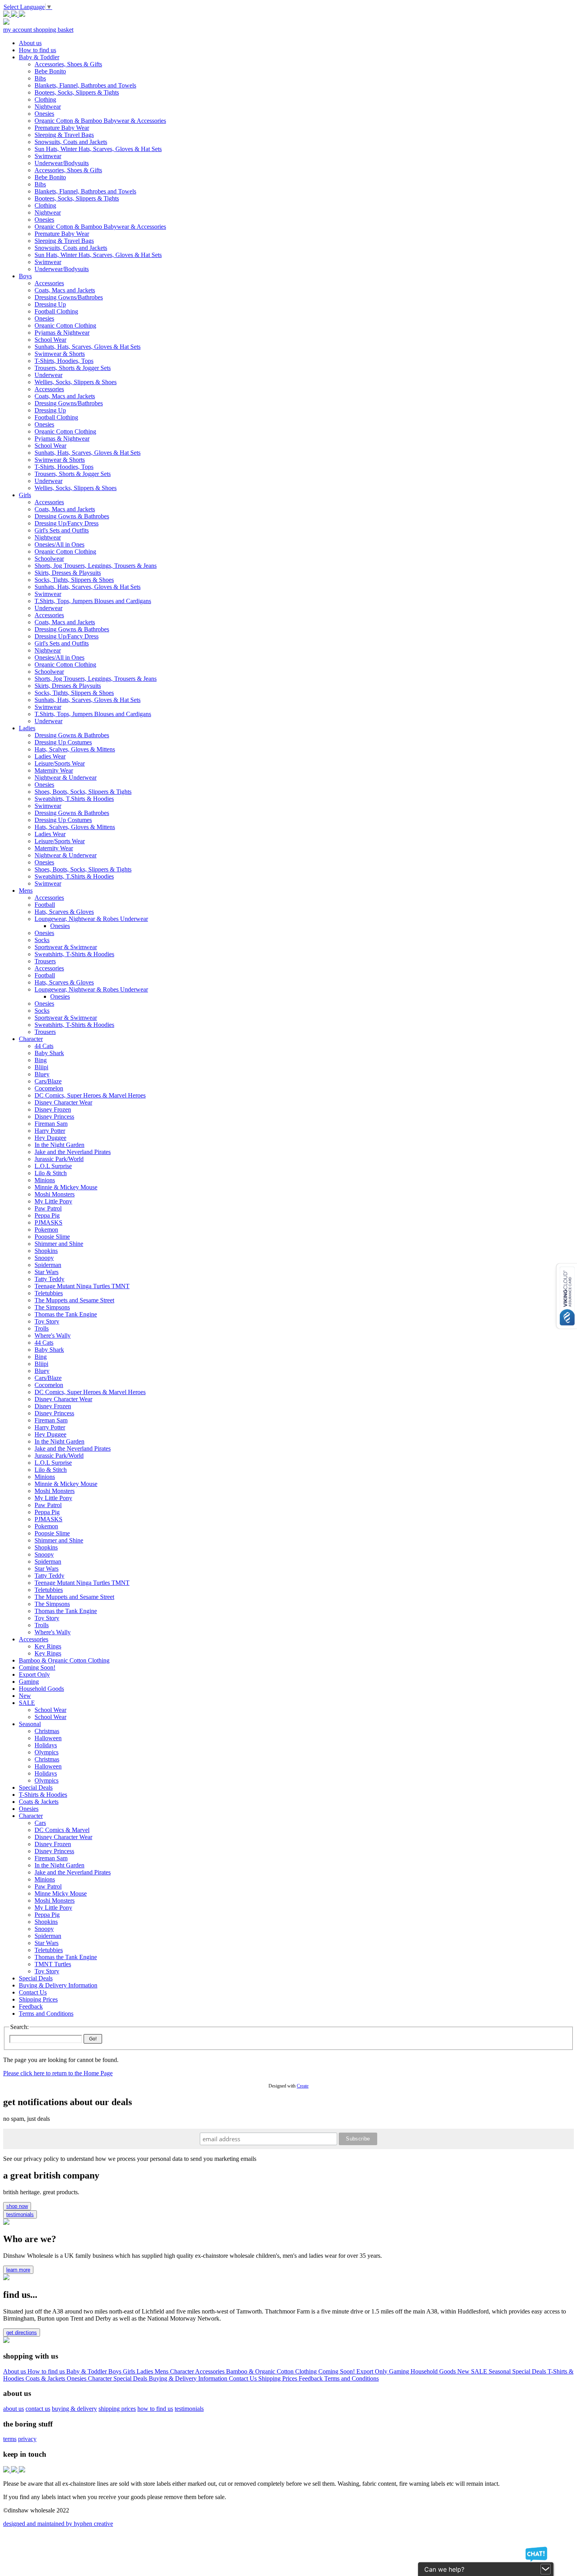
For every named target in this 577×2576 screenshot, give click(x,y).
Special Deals (530, 2371)
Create (303, 2086)
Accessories (211, 2371)
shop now (17, 2206)
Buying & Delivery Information (189, 2378)
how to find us (155, 2409)
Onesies (77, 2378)
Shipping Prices (278, 2378)
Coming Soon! (337, 2371)
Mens (162, 2371)
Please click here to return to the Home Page (58, 2073)
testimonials (20, 2214)
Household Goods (434, 2371)
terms (10, 2439)
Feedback (311, 2378)
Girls (130, 2371)
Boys (116, 2371)
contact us (38, 2409)
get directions (22, 2333)
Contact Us (244, 2378)
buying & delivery (74, 2409)
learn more (18, 2270)
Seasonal (500, 2371)
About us (15, 2371)
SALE (480, 2371)
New (464, 2371)
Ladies (146, 2371)
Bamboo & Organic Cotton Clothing (272, 2371)
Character (183, 2371)
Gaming (400, 2371)
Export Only (373, 2371)
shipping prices (117, 2409)
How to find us (47, 2371)
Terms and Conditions (351, 2378)
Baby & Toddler (87, 2371)
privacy (27, 2439)
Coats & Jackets (46, 2378)
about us (14, 2409)
